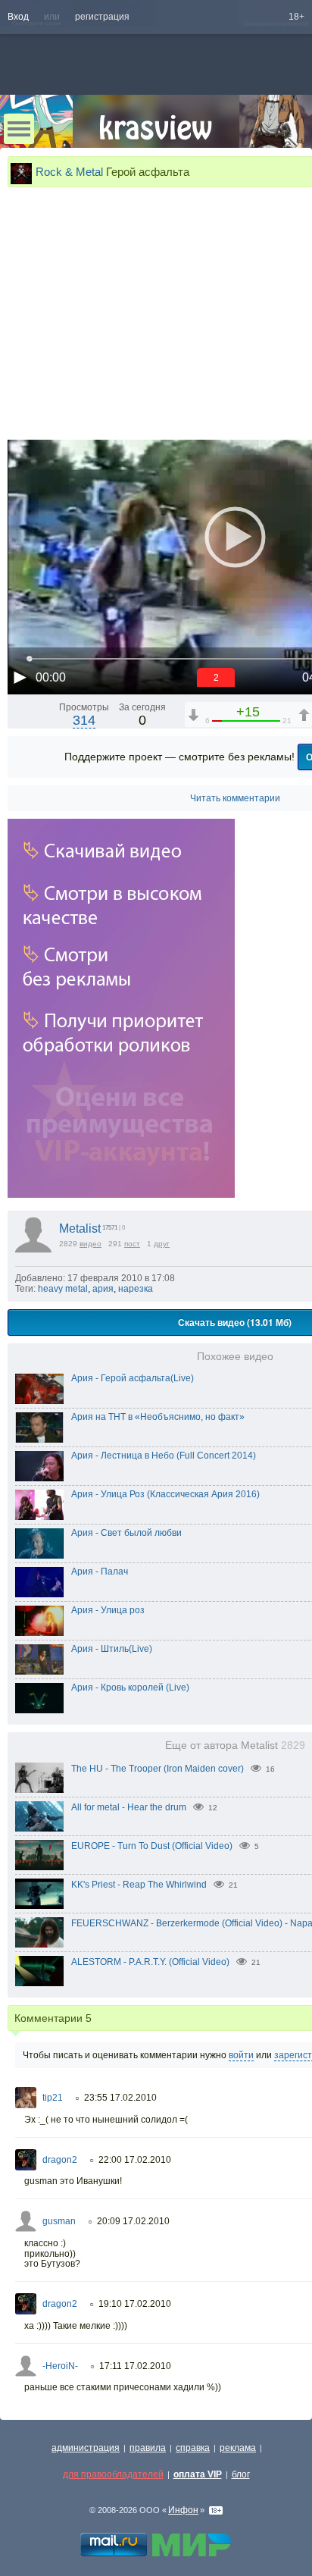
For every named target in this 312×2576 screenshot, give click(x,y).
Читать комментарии (235, 798)
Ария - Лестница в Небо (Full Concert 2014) (164, 1456)
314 (84, 720)
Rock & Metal (69, 172)
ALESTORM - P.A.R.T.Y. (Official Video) (150, 1962)
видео (90, 1244)
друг (162, 1244)
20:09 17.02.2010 (133, 2221)
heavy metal (63, 1289)
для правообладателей (113, 2474)
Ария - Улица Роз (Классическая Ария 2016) (165, 1494)
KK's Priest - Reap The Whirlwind (139, 1885)
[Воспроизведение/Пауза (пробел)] (20, 677)
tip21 (53, 2098)
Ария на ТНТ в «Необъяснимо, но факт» (158, 1417)
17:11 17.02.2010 (135, 2366)
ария (103, 1289)
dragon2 (60, 2160)
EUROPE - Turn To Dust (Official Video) (152, 1846)
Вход (18, 17)
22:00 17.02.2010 (135, 2160)
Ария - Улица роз (108, 1610)
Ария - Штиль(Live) (112, 1649)
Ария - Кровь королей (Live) (130, 1688)
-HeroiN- (60, 2366)
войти (241, 2055)
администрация (86, 2448)
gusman (59, 2221)
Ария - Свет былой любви (126, 1533)
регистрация (102, 17)
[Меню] (19, 129)
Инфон (183, 2510)
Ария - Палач (100, 1572)
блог (241, 2474)
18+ (296, 17)
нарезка (136, 1289)
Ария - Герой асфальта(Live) (133, 1378)
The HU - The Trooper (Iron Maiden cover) (158, 1769)
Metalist (80, 1228)
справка (193, 2448)
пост (132, 1244)
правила (148, 2448)
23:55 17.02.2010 (120, 2098)
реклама (238, 2448)
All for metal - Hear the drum (129, 1807)
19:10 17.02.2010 (135, 2304)
